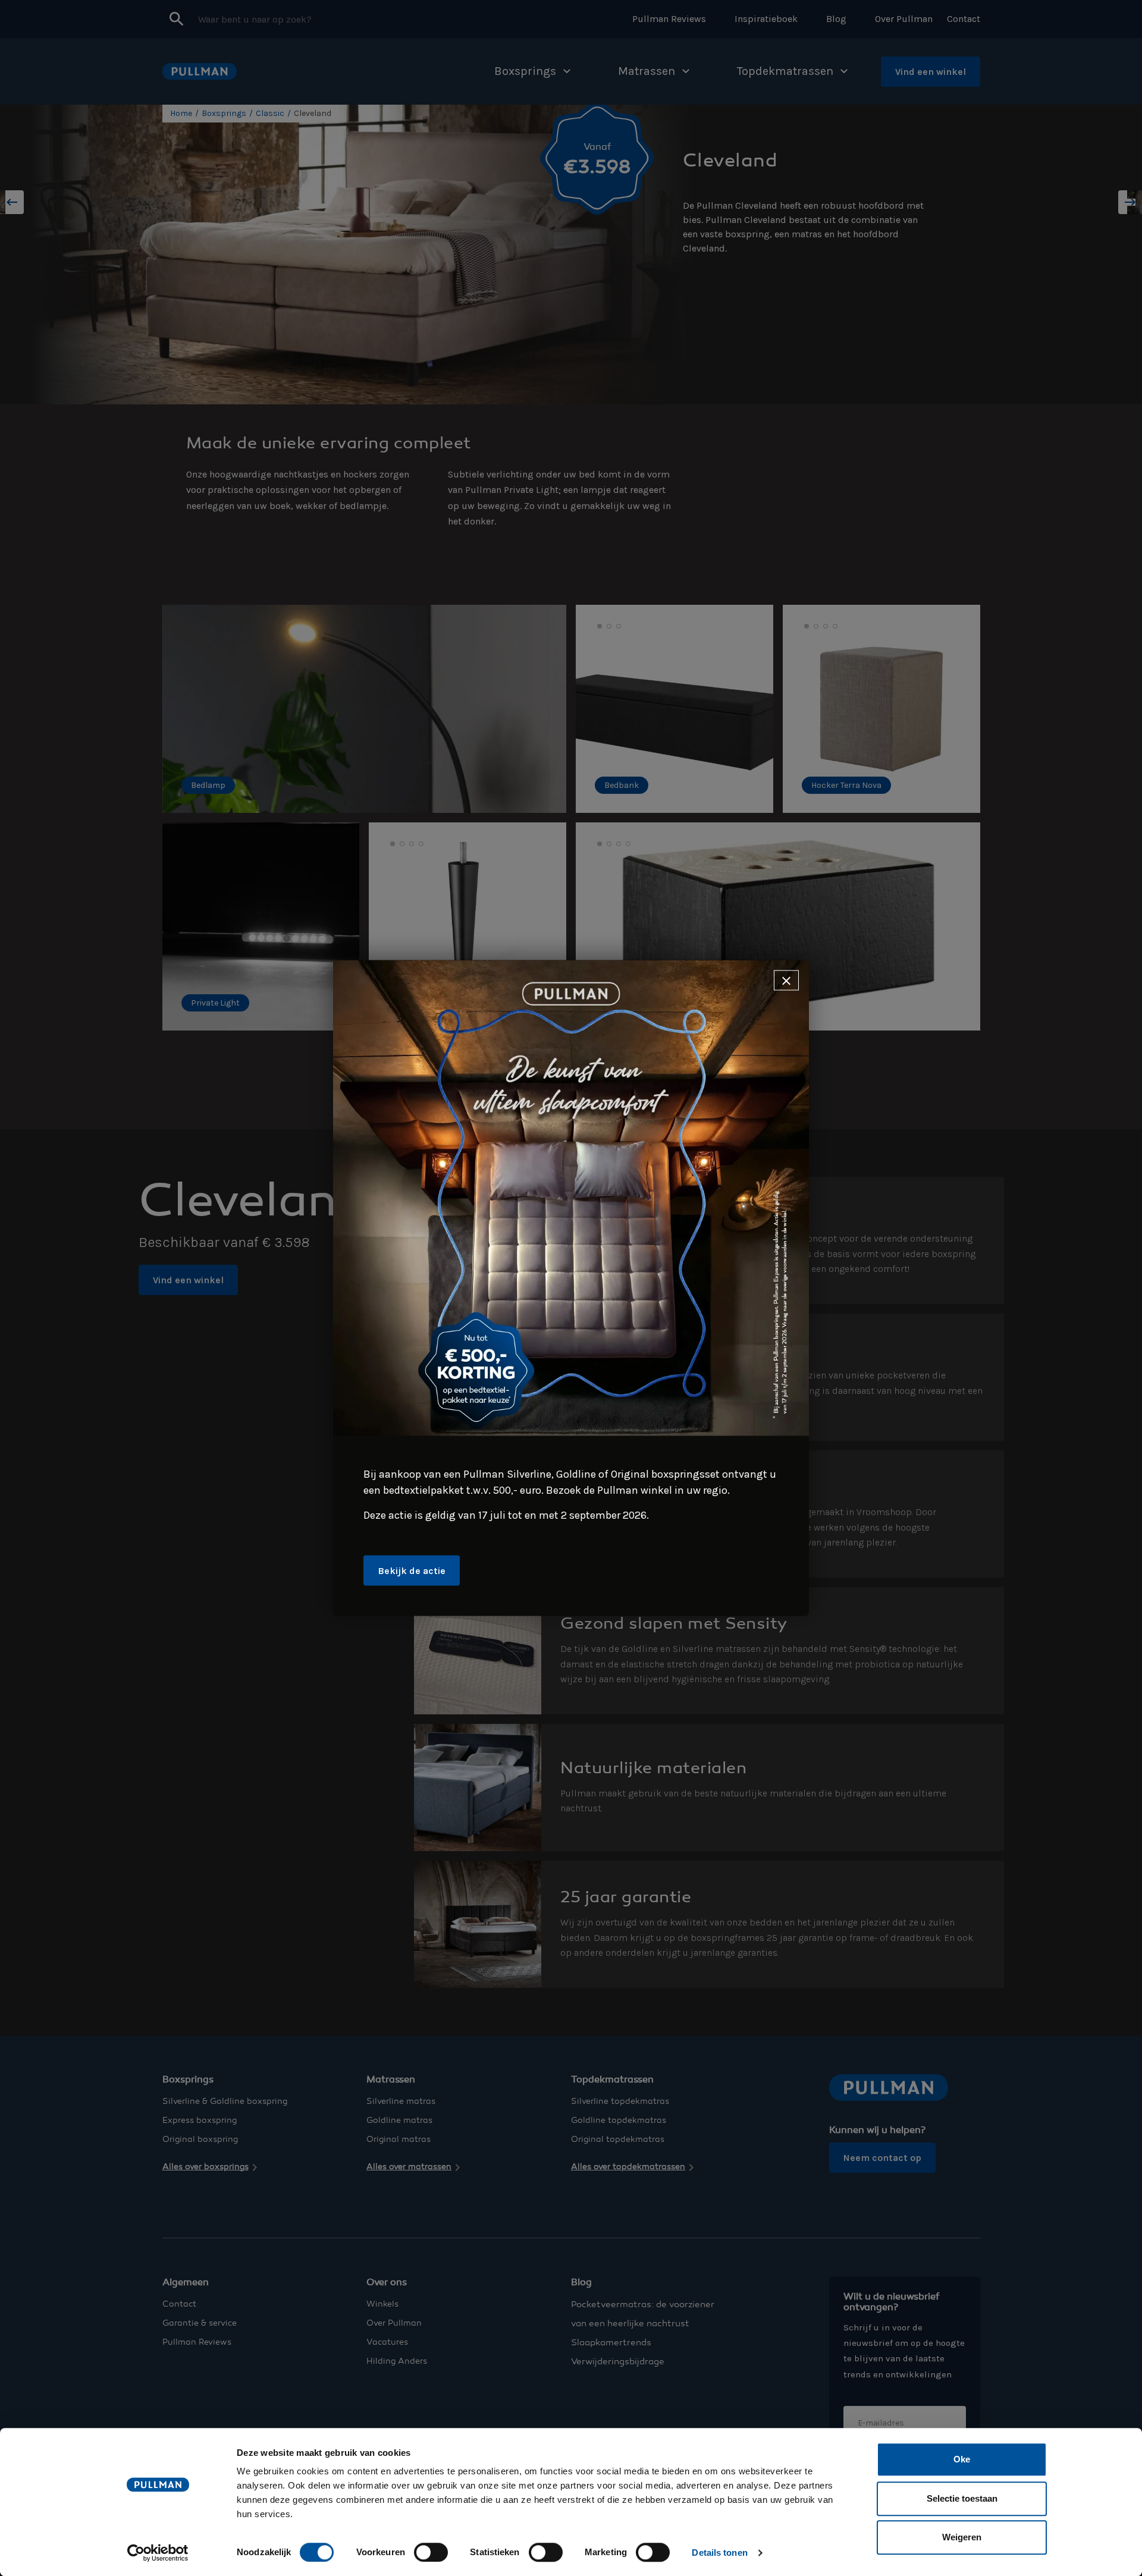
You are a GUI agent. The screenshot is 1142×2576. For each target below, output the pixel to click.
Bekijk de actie (412, 1570)
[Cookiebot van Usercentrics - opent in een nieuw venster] (158, 2553)
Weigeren (962, 2537)
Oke (962, 2459)
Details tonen (719, 2553)
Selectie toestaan (962, 2498)
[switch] (431, 2552)
